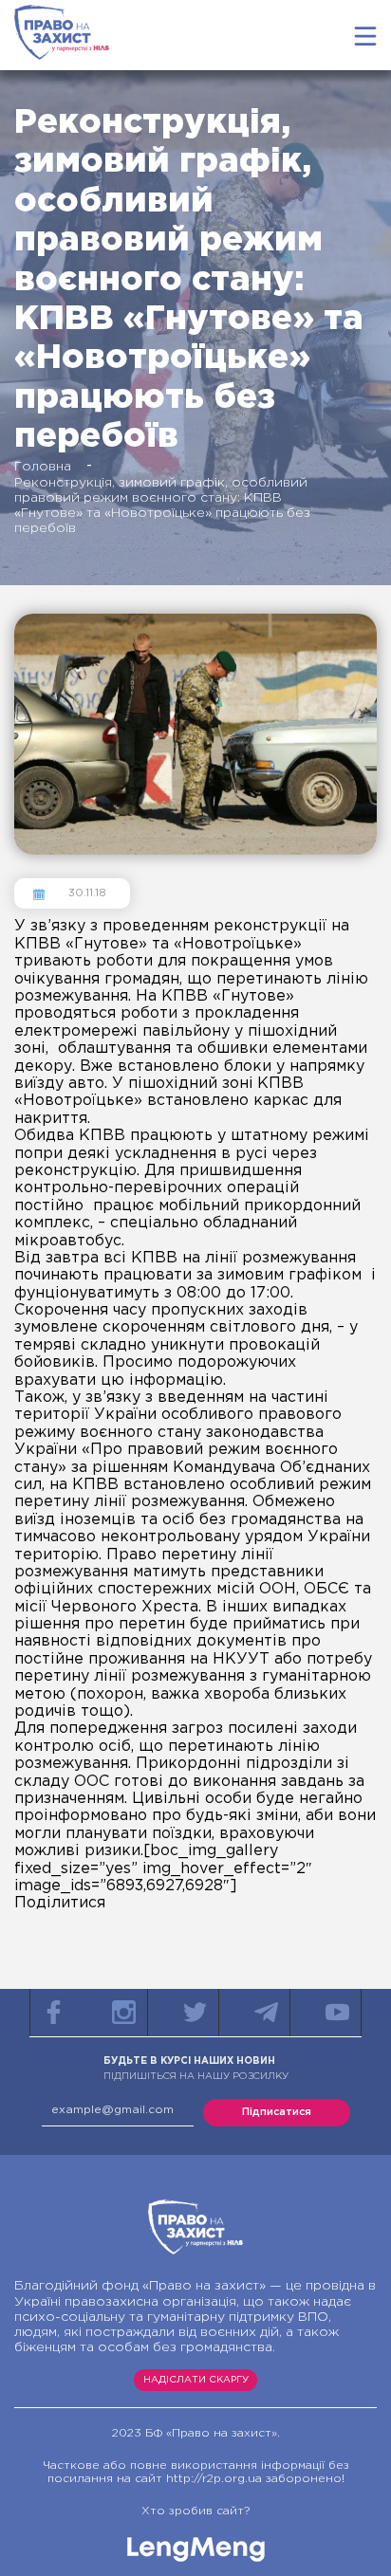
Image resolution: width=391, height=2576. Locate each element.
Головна (43, 467)
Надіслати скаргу (196, 2380)
